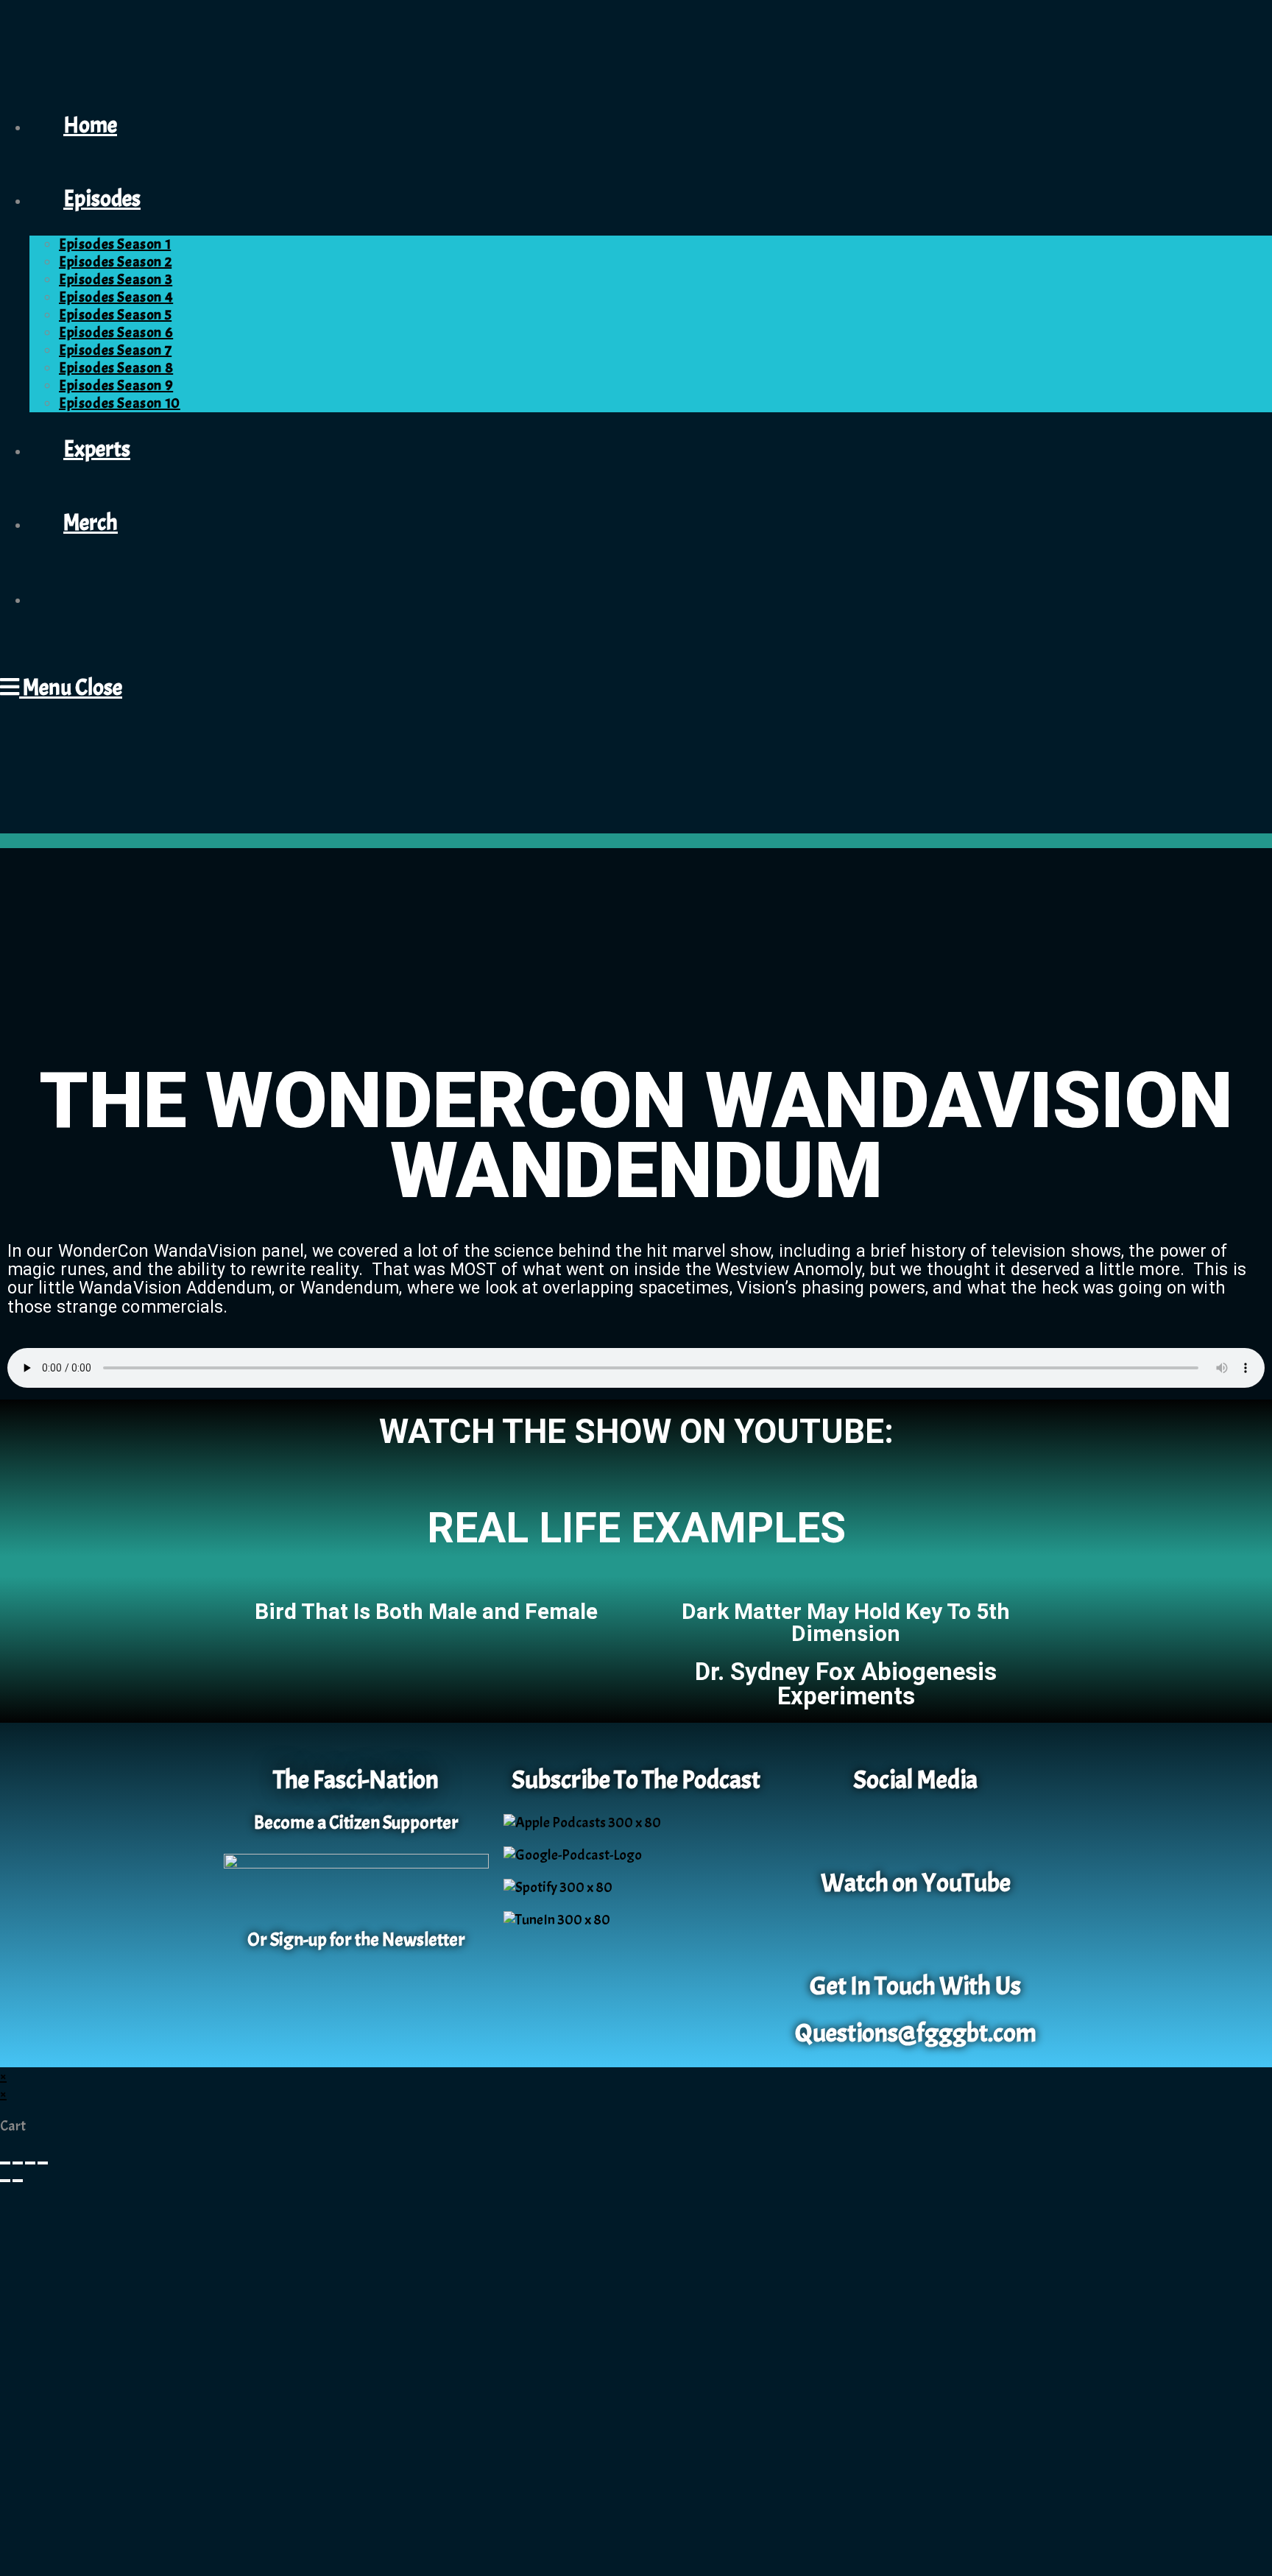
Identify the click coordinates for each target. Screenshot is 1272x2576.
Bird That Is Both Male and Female (426, 1611)
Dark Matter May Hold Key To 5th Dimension (846, 1622)
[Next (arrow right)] (18, 2181)
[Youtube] (916, 1935)
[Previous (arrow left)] (5, 2181)
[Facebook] (894, 1832)
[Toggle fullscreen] (18, 2163)
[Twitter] (937, 1832)
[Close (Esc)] (43, 2163)
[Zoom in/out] (5, 2163)
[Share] (30, 2163)
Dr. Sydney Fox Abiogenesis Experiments (846, 1684)
